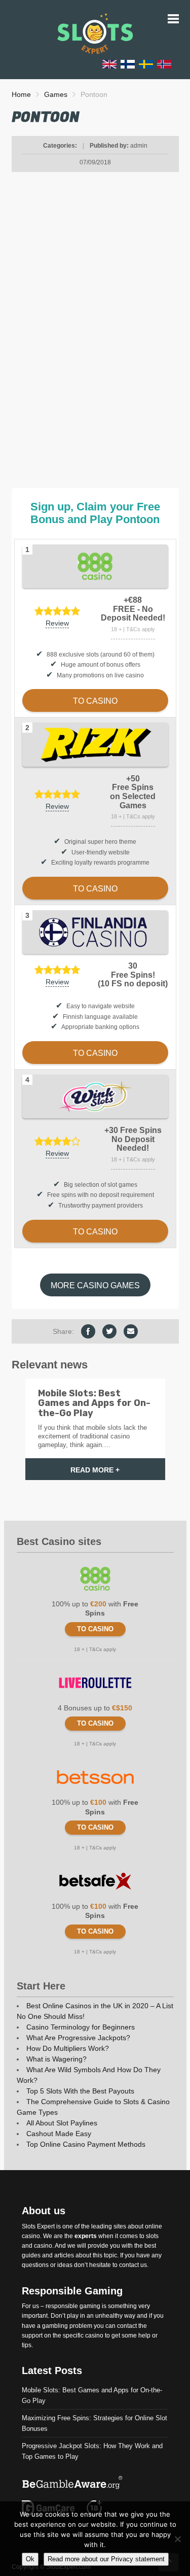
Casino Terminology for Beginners (81, 2027)
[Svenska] (146, 64)
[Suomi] (128, 64)
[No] (177, 2539)
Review (57, 623)
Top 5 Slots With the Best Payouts (80, 2091)
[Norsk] (164, 64)
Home (21, 94)
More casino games (95, 1285)
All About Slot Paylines (62, 2123)
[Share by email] (131, 1331)
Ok (30, 2559)
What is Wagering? (56, 2059)
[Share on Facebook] (88, 1331)
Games (56, 94)
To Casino (95, 1629)
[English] (109, 64)
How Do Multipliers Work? (68, 2048)
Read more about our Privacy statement (106, 2559)
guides (31, 2255)
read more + (95, 1470)
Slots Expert (38, 2226)
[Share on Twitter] (109, 1331)
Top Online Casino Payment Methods (86, 2144)
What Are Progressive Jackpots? (78, 2038)
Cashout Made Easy (59, 2134)
